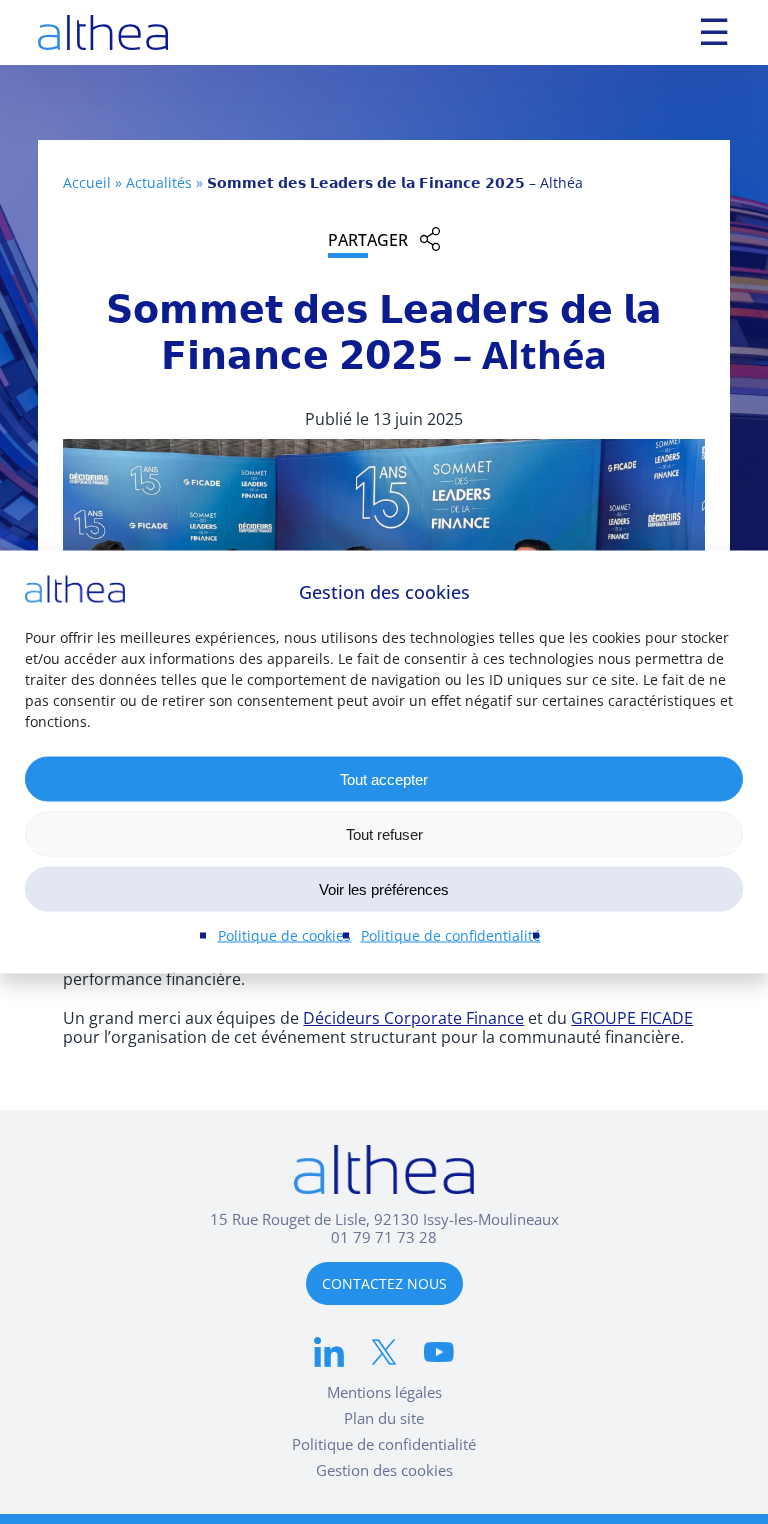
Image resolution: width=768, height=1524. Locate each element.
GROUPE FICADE (632, 1017)
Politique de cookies (284, 935)
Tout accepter (384, 778)
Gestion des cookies (384, 1470)
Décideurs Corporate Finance (413, 1017)
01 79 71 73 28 (384, 1237)
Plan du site (384, 1418)
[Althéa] (102, 32)
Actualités (159, 182)
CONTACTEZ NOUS (384, 1283)
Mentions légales (384, 1392)
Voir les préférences (384, 888)
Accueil (87, 182)
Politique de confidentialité (451, 935)
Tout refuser (384, 833)
